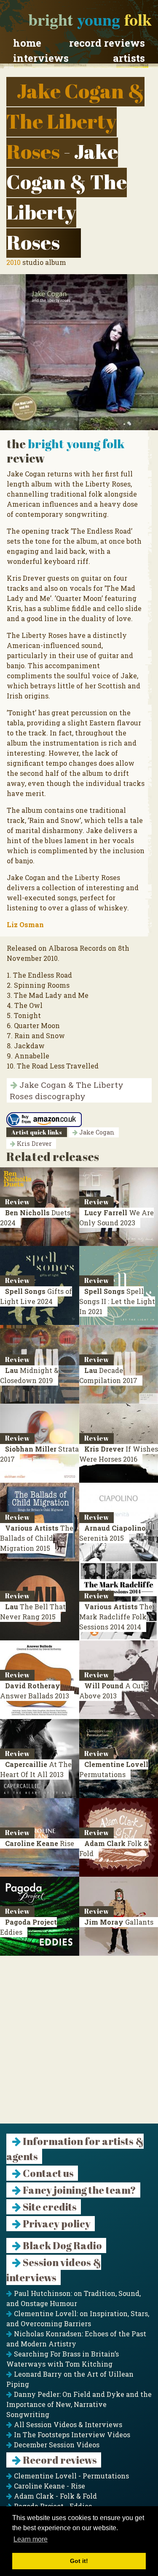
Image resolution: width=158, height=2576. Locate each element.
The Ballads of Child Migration (37, 1538)
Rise (40, 1843)
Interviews (41, 58)
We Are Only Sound (116, 1218)
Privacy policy (56, 2224)
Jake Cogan (96, 1132)
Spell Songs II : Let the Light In (117, 1301)
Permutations (114, 1769)
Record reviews (107, 43)
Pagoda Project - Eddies (52, 2506)
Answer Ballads (35, 1691)
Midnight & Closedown (29, 1375)
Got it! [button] (79, 2561)
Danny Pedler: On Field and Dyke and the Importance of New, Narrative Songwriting (79, 2404)
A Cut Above (111, 1691)
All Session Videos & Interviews (67, 2424)
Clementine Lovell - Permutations (71, 2476)
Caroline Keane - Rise (49, 2486)
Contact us (47, 2173)
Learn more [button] (31, 2539)
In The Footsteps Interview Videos (71, 2435)
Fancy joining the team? (79, 2190)
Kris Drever (33, 1144)
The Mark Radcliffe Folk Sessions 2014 (116, 1617)
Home (27, 43)
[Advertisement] (79, 2045)
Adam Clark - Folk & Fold (55, 2496)
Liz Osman (25, 924)
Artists (129, 58)
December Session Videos (56, 2445)
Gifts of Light (36, 1296)
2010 (13, 262)
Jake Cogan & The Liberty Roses (75, 121)
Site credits (49, 2207)
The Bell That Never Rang (33, 1612)
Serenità (112, 1533)
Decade (108, 1375)
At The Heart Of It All (36, 1769)
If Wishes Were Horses (119, 1454)
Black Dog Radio (62, 2245)
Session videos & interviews (54, 2270)
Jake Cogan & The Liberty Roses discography (67, 1090)
